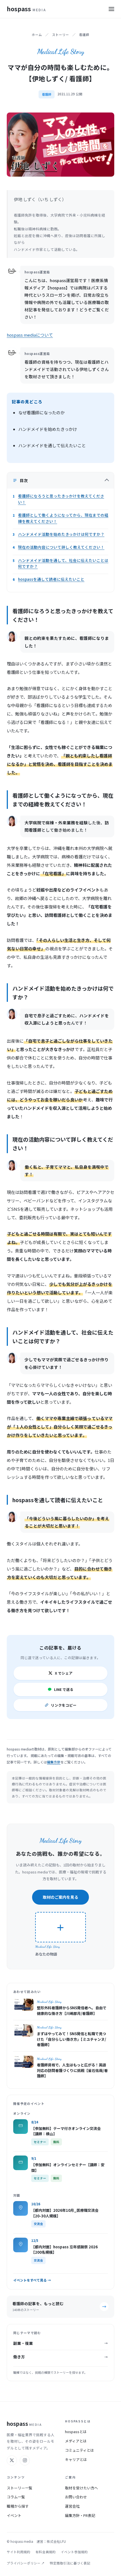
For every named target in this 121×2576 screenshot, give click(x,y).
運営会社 (72, 2506)
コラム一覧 (16, 2497)
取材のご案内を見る (60, 1897)
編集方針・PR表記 (80, 2515)
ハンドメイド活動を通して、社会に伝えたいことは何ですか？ (63, 563)
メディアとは (76, 2441)
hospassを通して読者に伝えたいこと (51, 579)
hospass (26, 9)
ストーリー (60, 35)
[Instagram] (25, 2460)
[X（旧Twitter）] (12, 2460)
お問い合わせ (76, 2497)
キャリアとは (76, 2459)
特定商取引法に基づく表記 (70, 2563)
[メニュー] (111, 9)
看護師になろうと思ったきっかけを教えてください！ (61, 499)
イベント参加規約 (74, 2552)
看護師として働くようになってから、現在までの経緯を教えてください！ (63, 518)
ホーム (37, 35)
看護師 (84, 35)
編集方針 (54, 1762)
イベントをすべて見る (32, 2280)
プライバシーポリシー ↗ (26, 2563)
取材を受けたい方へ (81, 2488)
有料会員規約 (46, 2552)
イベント (14, 2515)
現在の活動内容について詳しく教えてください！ (61, 547)
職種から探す (18, 2506)
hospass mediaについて (30, 335)
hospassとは (76, 2432)
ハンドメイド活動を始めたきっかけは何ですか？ (61, 534)
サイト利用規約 (19, 2552)
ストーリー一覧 (20, 2488)
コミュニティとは (79, 2450)
